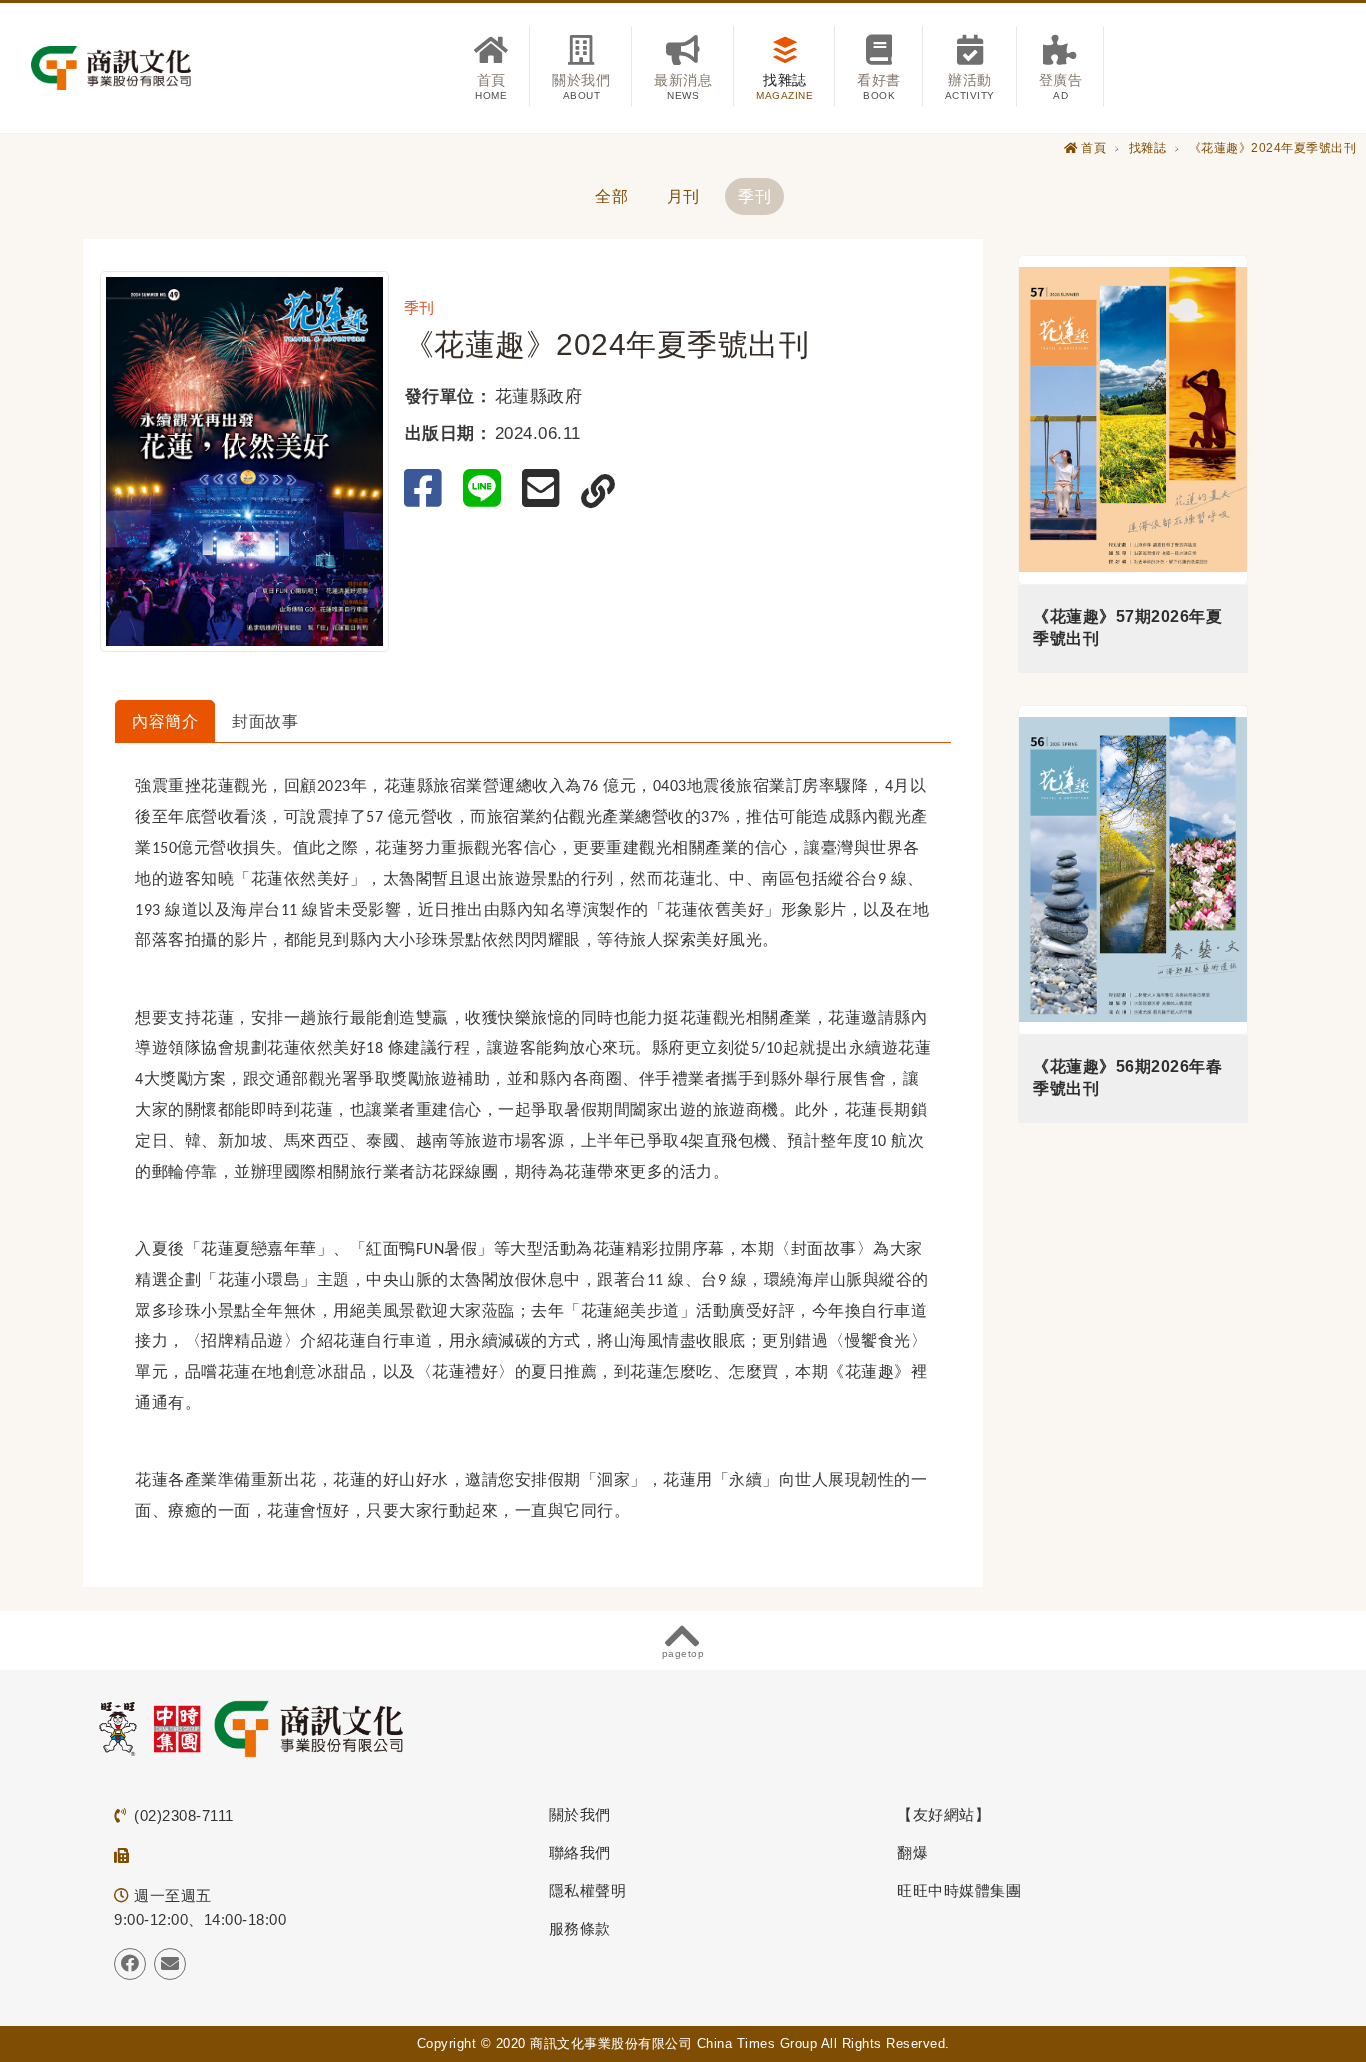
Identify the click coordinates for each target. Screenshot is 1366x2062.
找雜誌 (1148, 148)
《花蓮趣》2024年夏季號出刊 (1273, 148)
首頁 (1093, 148)
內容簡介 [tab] (165, 721)
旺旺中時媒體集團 (959, 1890)
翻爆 (912, 1852)
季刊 (754, 196)
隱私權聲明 (588, 1890)
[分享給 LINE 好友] (486, 489)
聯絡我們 (580, 1852)
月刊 (683, 196)
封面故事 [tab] (265, 721)
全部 (611, 196)
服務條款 (580, 1928)
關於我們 (580, 1814)
